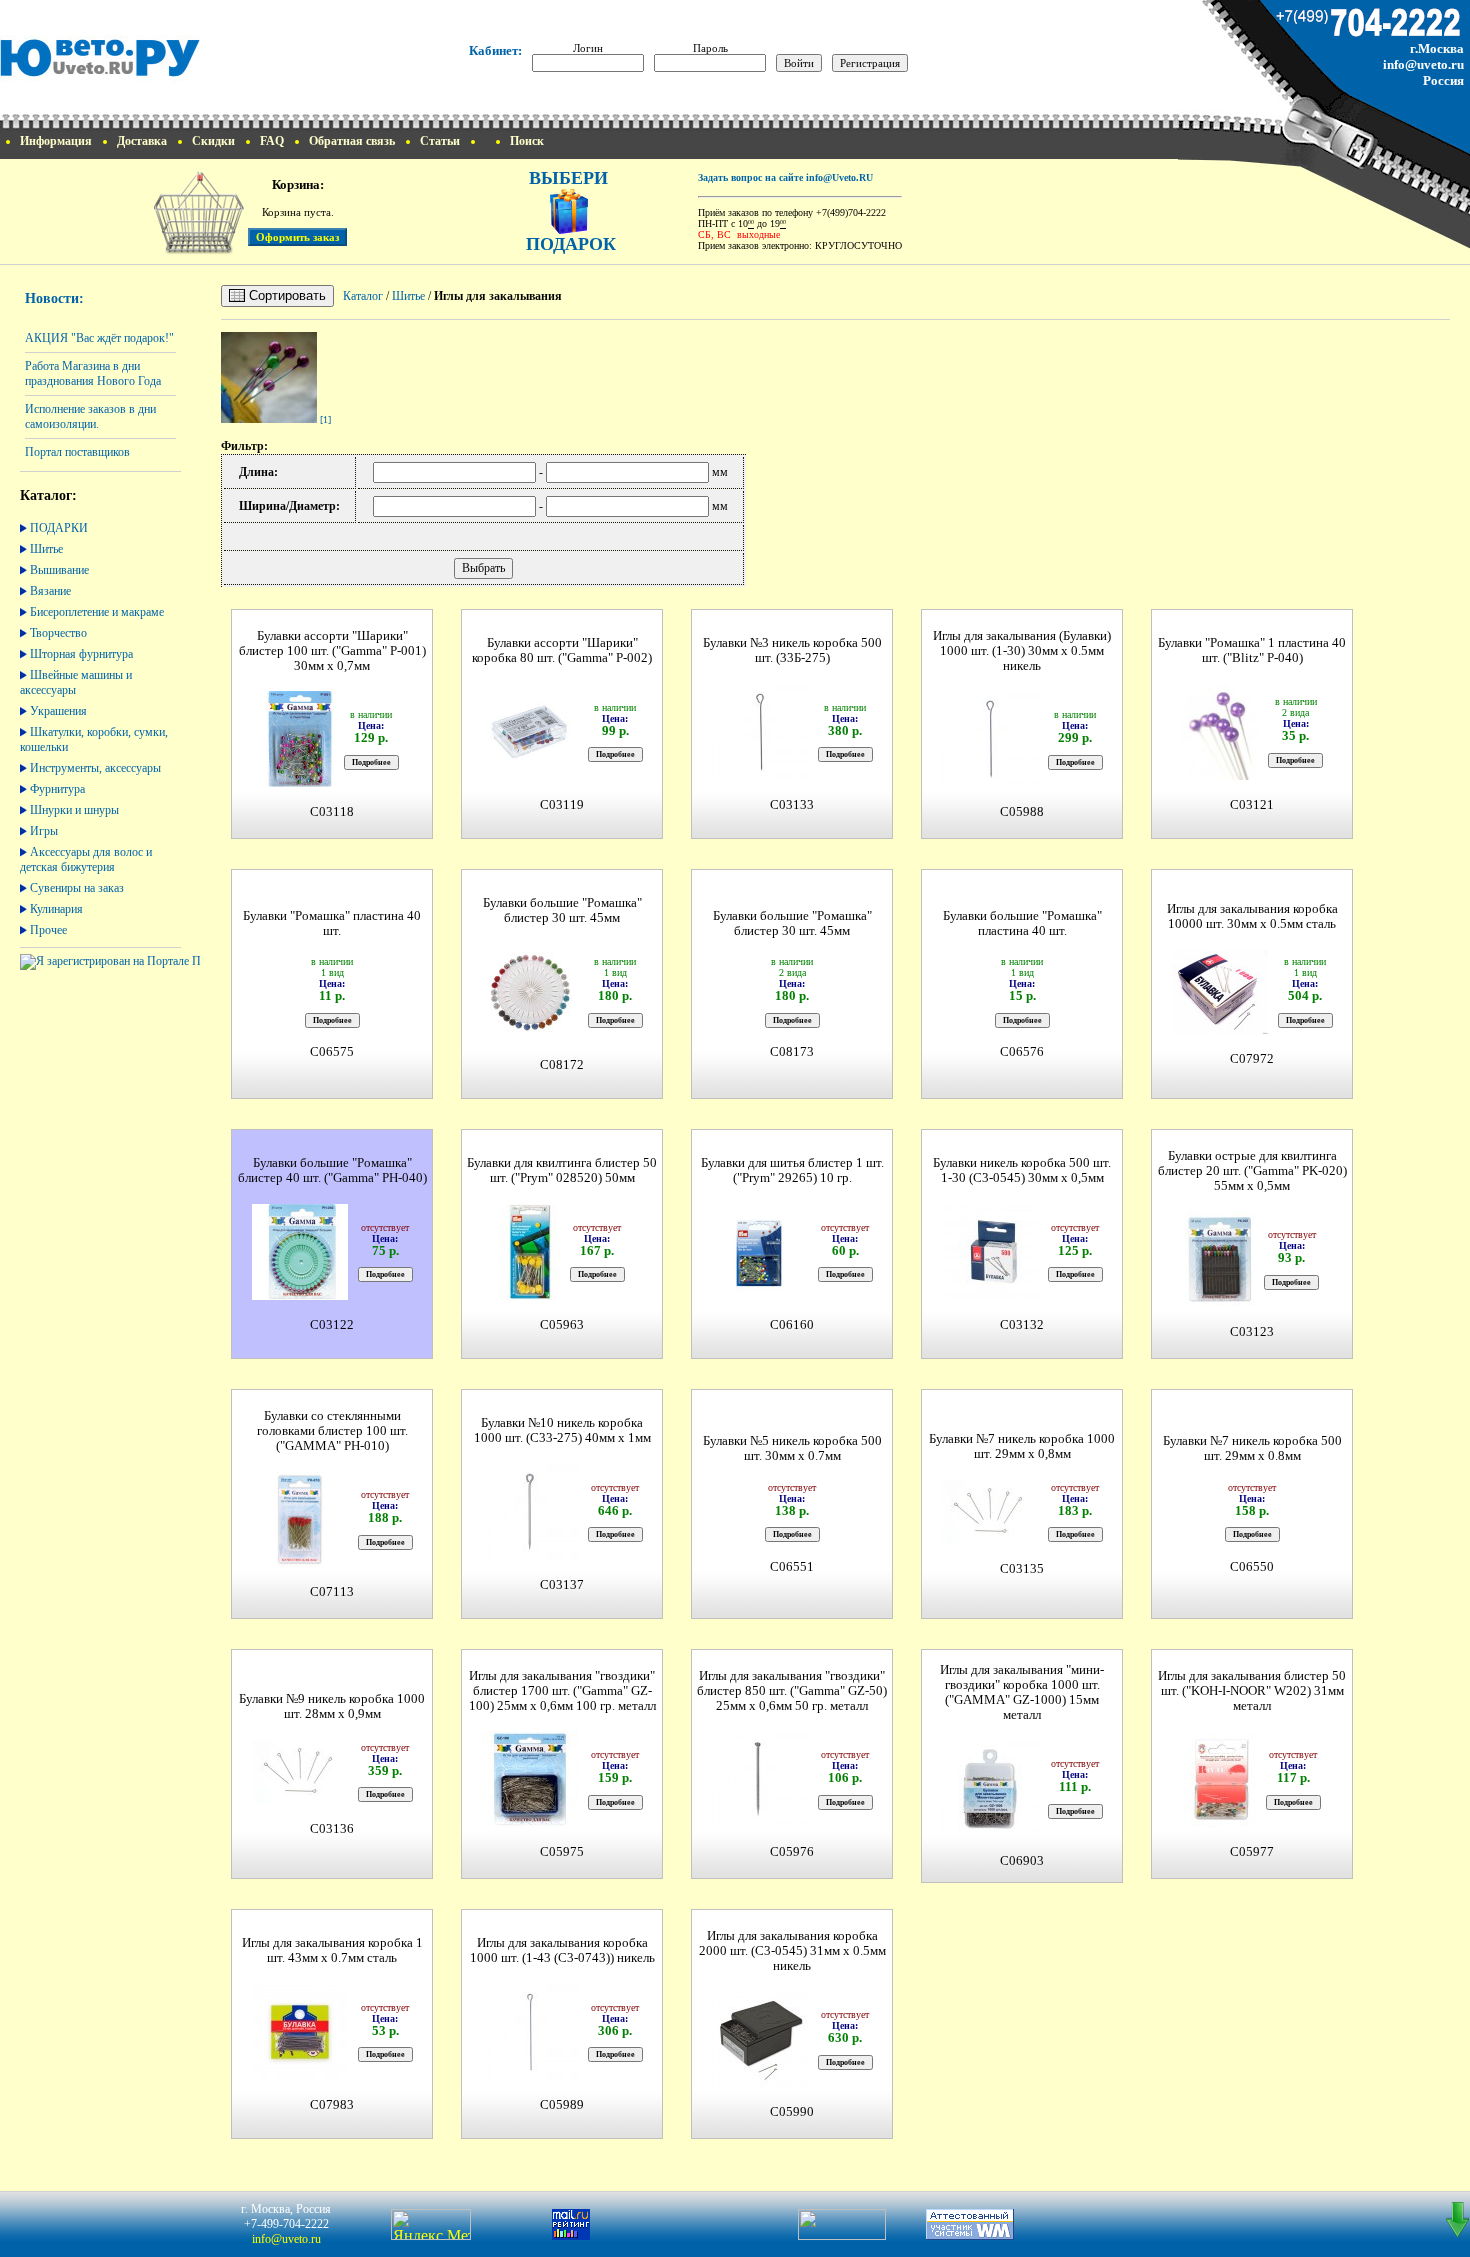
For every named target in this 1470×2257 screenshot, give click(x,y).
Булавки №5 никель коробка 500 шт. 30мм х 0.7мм (792, 1448)
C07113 (332, 1592)
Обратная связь (352, 141)
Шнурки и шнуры (74, 810)
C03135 (1022, 1569)
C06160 (792, 1325)
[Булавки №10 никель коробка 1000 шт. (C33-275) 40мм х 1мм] (530, 1557)
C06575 (332, 1052)
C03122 (332, 1325)
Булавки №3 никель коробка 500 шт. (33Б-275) (792, 650)
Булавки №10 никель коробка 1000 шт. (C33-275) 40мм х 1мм (562, 1430)
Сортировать (285, 295)
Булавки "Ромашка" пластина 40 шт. (332, 923)
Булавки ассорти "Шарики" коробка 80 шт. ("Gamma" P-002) (562, 650)
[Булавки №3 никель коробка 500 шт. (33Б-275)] (760, 777)
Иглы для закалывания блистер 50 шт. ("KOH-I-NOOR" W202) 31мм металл (1252, 1691)
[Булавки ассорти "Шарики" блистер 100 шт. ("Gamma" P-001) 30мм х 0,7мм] (300, 784)
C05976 (792, 1852)
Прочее (48, 930)
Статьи (440, 141)
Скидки (213, 141)
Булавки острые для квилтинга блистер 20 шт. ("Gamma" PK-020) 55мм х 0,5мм (1252, 1171)
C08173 (792, 1052)
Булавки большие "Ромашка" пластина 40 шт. (1022, 923)
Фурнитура (57, 789)
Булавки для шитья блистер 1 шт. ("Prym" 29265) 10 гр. (792, 1170)
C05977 (1252, 1852)
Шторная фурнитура (81, 654)
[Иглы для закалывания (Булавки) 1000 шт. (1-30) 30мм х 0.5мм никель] (990, 784)
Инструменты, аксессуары (95, 768)
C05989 (562, 2105)
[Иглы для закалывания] (269, 419)
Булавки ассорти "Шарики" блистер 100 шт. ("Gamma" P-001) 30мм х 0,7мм (332, 651)
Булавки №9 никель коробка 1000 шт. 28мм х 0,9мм (332, 1706)
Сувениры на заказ (77, 888)
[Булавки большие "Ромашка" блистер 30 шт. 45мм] (530, 1037)
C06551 (792, 1567)
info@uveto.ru (1423, 64)
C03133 (792, 805)
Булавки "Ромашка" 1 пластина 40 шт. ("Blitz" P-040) (1252, 650)
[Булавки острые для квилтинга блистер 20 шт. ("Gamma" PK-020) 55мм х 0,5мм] (1219, 1304)
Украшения (58, 711)
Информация (56, 141)
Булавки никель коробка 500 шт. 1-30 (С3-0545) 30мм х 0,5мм (1022, 1170)
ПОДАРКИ (59, 528)
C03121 (1252, 805)
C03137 (562, 1585)
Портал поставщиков (77, 452)
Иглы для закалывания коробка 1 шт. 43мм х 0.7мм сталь (332, 1950)
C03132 (1022, 1325)
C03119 (562, 805)
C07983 (332, 2105)
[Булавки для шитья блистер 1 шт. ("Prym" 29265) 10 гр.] (760, 1297)
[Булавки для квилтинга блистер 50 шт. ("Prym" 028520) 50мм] (530, 1297)
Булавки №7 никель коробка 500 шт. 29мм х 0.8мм (1252, 1448)
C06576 (1022, 1052)
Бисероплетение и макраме (97, 612)
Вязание (50, 591)
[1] (325, 419)
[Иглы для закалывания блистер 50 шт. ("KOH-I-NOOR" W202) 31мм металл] (1220, 1824)
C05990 (792, 2112)
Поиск (527, 141)
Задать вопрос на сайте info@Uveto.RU (785, 177)
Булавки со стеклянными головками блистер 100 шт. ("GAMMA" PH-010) (332, 1431)
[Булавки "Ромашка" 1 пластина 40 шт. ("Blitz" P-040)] (1219, 777)
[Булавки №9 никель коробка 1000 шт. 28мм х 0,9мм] (300, 1801)
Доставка (142, 141)
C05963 (562, 1325)
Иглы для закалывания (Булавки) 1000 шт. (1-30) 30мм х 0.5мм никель (1022, 651)
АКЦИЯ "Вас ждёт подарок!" (99, 338)
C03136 (332, 1829)
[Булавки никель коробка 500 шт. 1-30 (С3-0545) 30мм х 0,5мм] (990, 1297)
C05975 (562, 1852)
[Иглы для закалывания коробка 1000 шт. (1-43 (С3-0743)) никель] (530, 2077)
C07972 (1252, 1059)
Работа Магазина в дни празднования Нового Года (93, 373)
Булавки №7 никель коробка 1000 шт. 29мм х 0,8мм (1022, 1446)
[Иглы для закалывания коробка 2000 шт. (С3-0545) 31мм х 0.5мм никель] (760, 2084)
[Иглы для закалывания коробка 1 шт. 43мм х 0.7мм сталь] (300, 2077)
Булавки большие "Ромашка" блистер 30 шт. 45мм (562, 910)
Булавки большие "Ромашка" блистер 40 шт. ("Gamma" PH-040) (332, 1170)
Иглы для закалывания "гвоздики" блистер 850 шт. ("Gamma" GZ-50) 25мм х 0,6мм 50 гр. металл (792, 1691)
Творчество (58, 633)
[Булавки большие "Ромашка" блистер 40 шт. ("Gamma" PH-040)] (300, 1297)
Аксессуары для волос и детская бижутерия (86, 859)
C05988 (1022, 812)
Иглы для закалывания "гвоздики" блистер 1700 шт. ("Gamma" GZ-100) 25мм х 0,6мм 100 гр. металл (562, 1691)
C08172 (562, 1065)
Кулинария (56, 909)
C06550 (1252, 1567)
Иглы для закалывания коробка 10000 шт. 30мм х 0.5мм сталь (1252, 916)
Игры (44, 831)
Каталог (363, 296)
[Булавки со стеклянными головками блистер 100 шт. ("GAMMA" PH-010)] (300, 1564)
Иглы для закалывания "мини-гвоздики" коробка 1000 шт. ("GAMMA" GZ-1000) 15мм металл (1022, 1692)
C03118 (332, 812)
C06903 (1022, 1861)
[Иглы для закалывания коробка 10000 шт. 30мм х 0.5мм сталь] (1220, 1031)
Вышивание (59, 570)
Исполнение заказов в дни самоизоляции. (90, 416)
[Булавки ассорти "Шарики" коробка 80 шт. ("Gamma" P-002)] (530, 777)
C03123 (1252, 1332)
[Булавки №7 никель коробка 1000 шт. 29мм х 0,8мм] (990, 1541)
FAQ (272, 141)
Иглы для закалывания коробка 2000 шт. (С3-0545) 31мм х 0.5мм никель (792, 1951)
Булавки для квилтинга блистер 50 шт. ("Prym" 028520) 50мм (562, 1170)
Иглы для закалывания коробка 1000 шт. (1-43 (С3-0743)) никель (562, 1950)
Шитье (46, 549)
